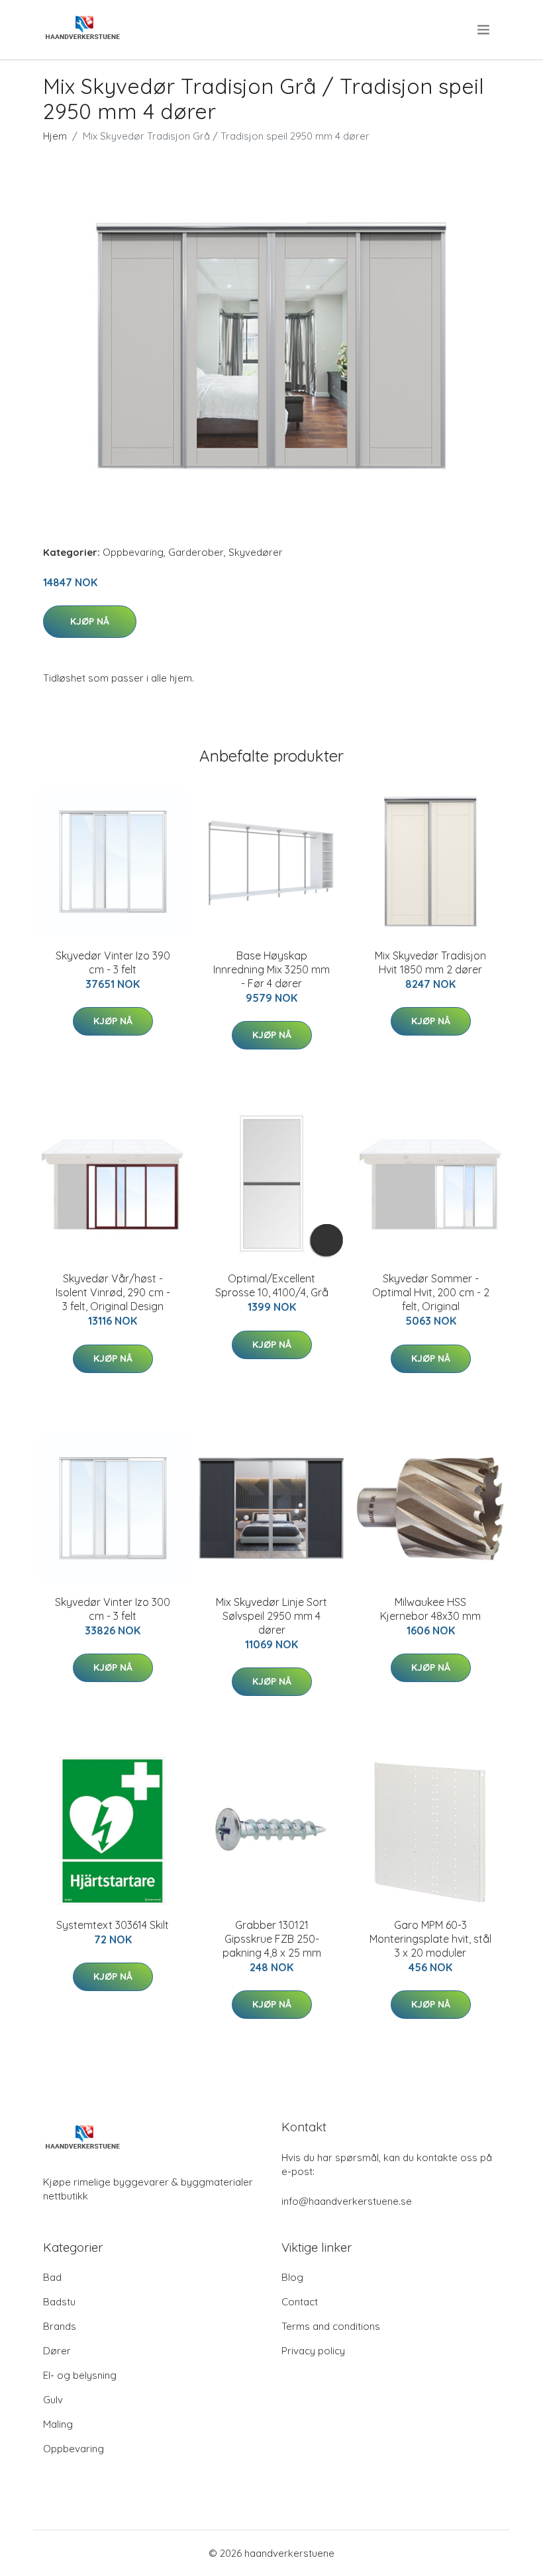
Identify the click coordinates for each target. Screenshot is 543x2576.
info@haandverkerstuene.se (347, 2201)
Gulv (53, 2400)
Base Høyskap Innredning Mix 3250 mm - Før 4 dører (271, 969)
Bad (52, 2277)
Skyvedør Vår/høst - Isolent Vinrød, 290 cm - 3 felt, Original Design (113, 1292)
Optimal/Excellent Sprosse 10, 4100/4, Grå (272, 1285)
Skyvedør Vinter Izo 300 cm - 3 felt (113, 1609)
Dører (57, 2351)
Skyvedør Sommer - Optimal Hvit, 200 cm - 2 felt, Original (431, 1292)
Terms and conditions (331, 2326)
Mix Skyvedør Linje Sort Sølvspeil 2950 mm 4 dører (271, 1616)
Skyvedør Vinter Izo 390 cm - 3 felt (113, 962)
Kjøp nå (90, 621)
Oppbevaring (133, 552)
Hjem (55, 136)
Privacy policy (313, 2351)
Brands (60, 2326)
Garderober (196, 552)
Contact (300, 2302)
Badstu (59, 2302)
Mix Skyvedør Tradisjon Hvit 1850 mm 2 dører (430, 962)
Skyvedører (256, 552)
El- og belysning (80, 2375)
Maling (58, 2424)
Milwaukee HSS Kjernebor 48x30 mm (430, 1609)
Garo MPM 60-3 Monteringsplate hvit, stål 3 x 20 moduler (430, 1939)
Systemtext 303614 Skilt (113, 1925)
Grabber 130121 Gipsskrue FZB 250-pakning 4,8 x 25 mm (272, 1939)
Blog (292, 2277)
